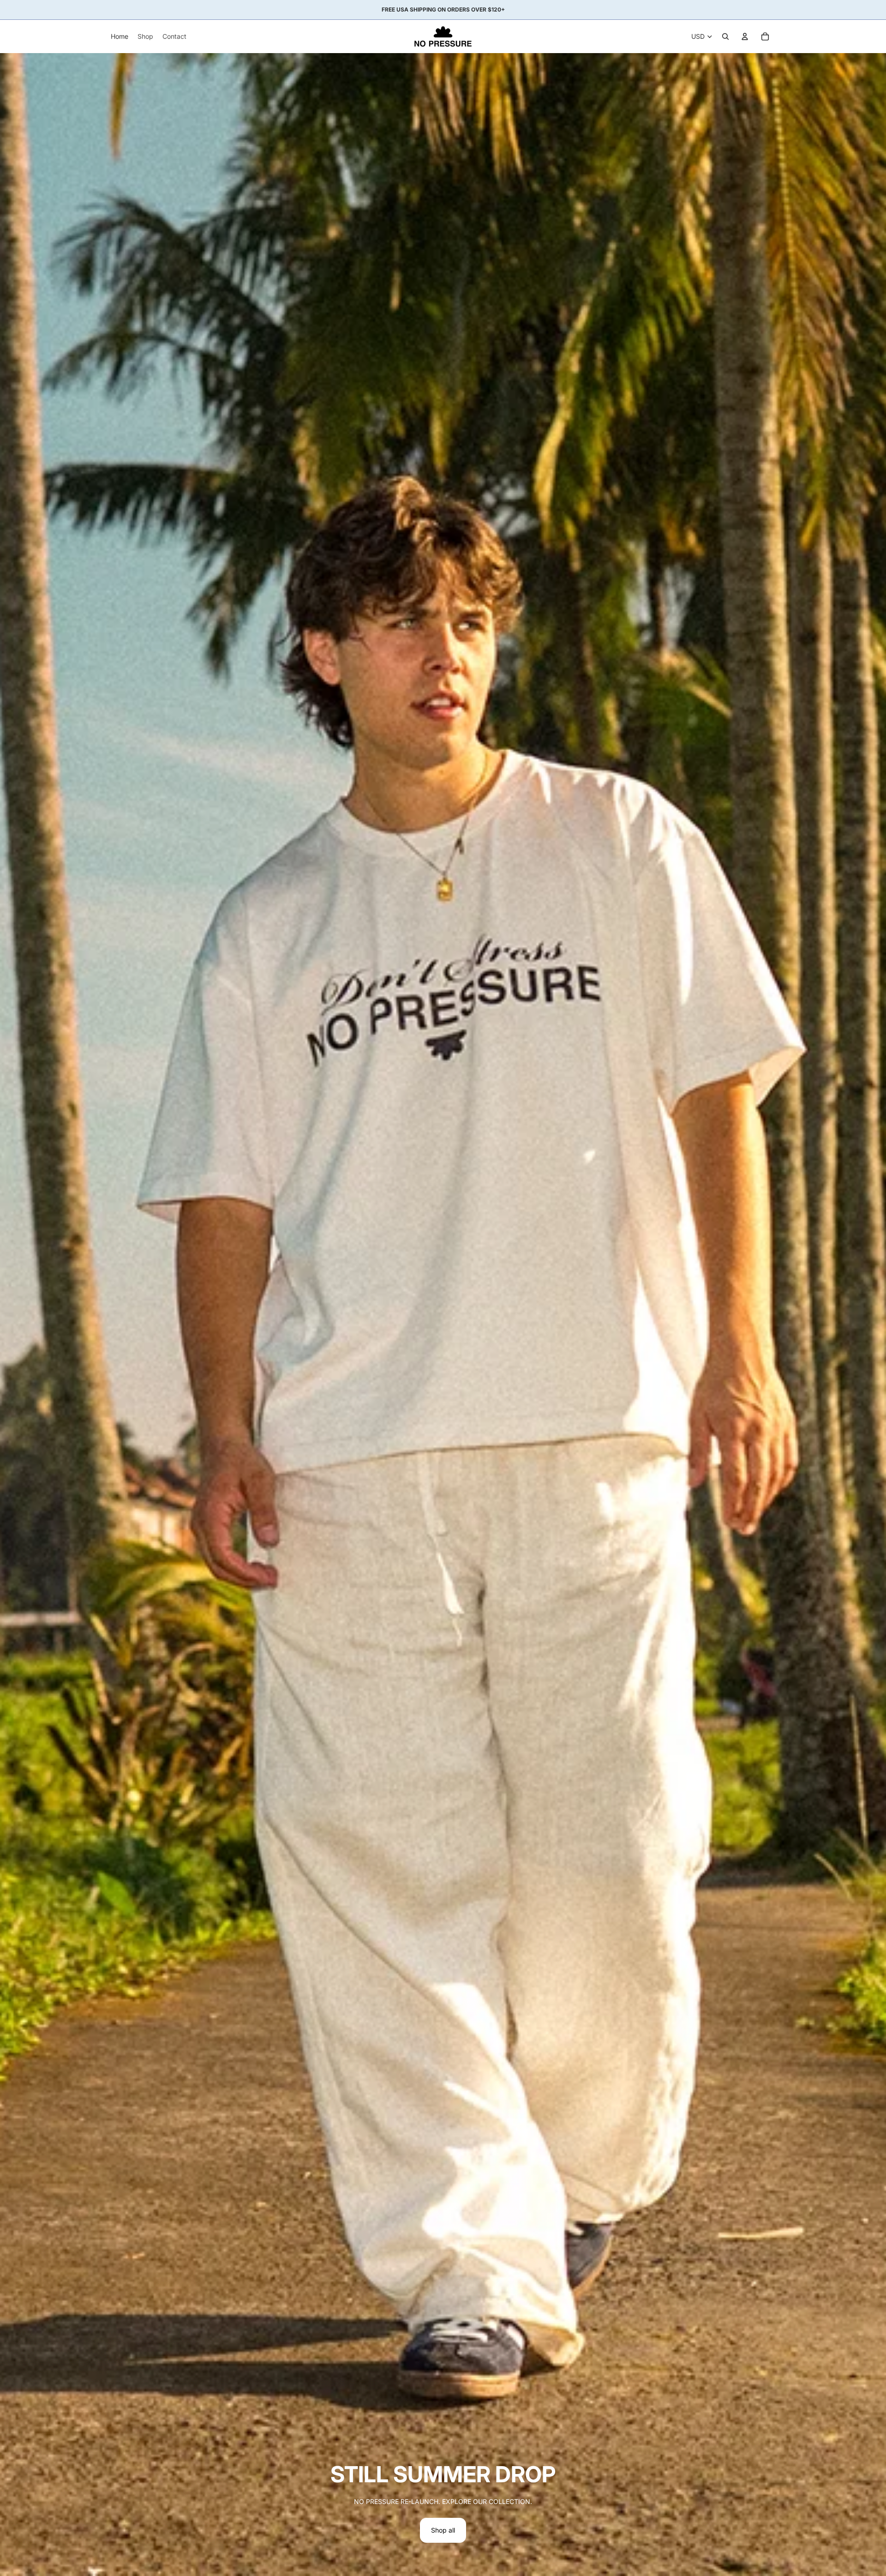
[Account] (745, 36)
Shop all (443, 2530)
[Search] (725, 36)
